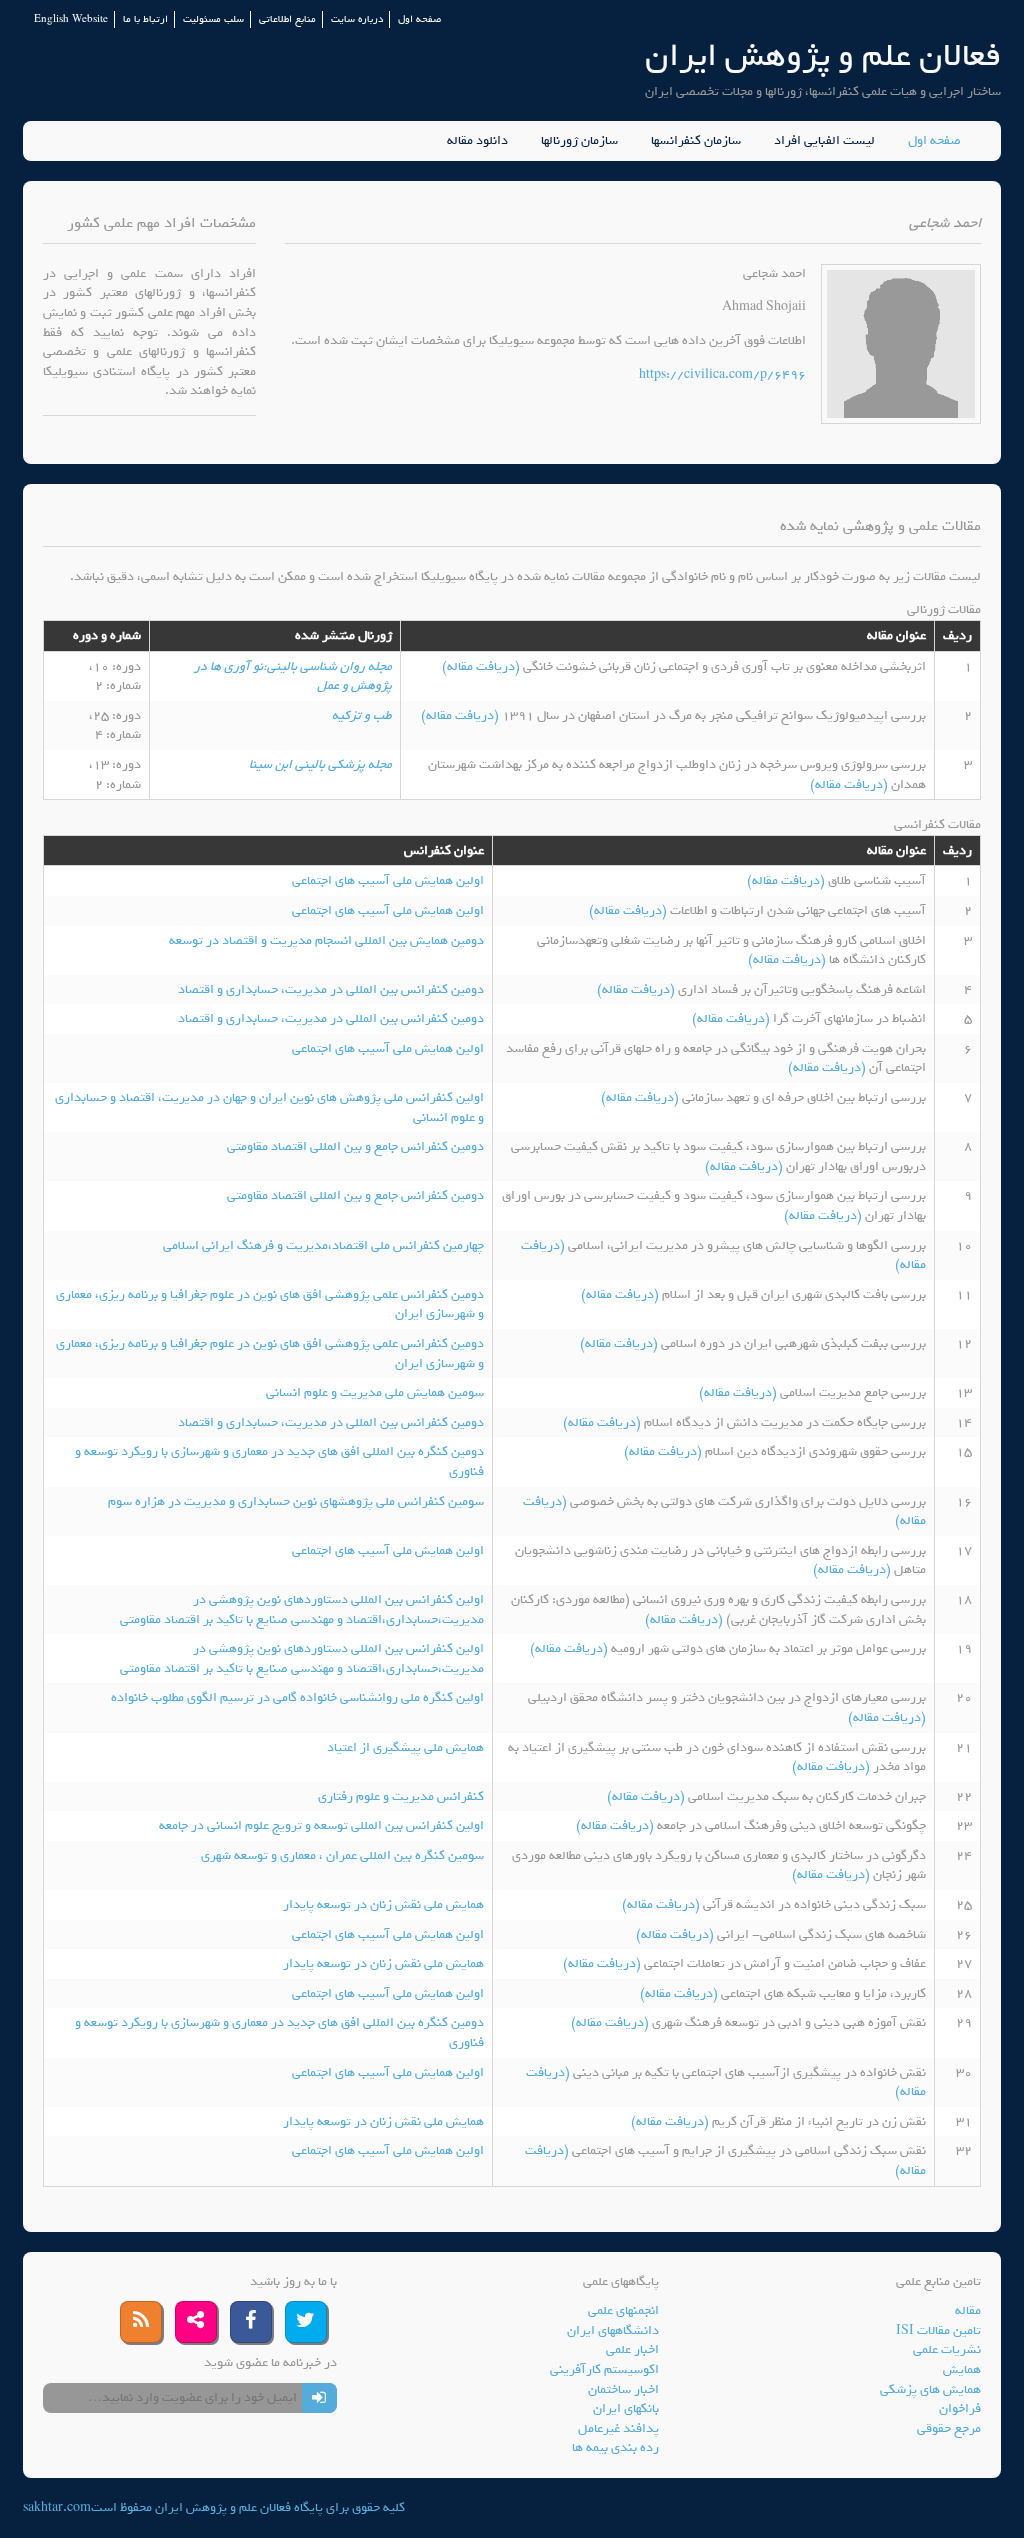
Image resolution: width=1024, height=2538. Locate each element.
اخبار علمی (632, 2349)
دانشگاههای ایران (613, 2330)
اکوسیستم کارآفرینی (604, 2369)
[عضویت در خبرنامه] (319, 2398)
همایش (962, 2369)
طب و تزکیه (362, 715)
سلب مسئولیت (213, 19)
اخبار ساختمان (623, 2389)
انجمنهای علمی (623, 2310)
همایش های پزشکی (930, 2389)
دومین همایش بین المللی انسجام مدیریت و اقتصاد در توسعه (326, 940)
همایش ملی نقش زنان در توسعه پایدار (383, 1904)
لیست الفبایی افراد (824, 141)
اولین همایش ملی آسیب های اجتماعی (388, 880)
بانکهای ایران (626, 2408)
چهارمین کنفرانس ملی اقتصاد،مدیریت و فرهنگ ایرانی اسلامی (323, 1245)
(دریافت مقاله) (482, 666)
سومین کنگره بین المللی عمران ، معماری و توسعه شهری (342, 1855)
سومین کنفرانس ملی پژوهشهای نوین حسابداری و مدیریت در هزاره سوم (296, 1501)
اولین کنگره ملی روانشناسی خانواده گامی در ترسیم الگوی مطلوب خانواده (297, 1697)
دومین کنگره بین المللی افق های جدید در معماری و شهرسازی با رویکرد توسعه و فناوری (279, 1461)
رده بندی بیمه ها (615, 2447)
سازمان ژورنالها (579, 141)
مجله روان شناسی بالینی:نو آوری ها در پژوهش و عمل (293, 676)
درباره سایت (357, 19)
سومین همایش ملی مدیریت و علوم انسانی (375, 1392)
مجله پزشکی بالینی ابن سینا (320, 764)
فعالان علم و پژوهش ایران (823, 55)
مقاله (968, 2310)
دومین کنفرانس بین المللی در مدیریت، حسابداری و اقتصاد (331, 989)
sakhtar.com (57, 2507)
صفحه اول (419, 19)
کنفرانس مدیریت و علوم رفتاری (401, 1796)
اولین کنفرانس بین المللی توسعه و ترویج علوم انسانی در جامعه (321, 1825)
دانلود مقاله (477, 141)
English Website (71, 19)
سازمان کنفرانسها (696, 141)
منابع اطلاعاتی (287, 19)
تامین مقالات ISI (938, 2330)
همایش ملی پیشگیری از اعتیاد (405, 1747)
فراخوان (960, 2408)
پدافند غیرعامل (618, 2428)
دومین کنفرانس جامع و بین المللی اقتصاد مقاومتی (355, 1146)
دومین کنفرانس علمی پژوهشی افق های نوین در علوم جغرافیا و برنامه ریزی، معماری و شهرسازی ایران (270, 1304)
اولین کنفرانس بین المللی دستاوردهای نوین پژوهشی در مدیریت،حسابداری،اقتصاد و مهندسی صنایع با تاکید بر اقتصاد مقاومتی (302, 1609)
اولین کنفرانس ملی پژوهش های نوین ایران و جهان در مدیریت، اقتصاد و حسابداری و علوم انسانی (269, 1107)
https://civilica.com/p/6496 (722, 374)
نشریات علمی (947, 2349)
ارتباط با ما (145, 19)
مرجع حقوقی (949, 2428)
